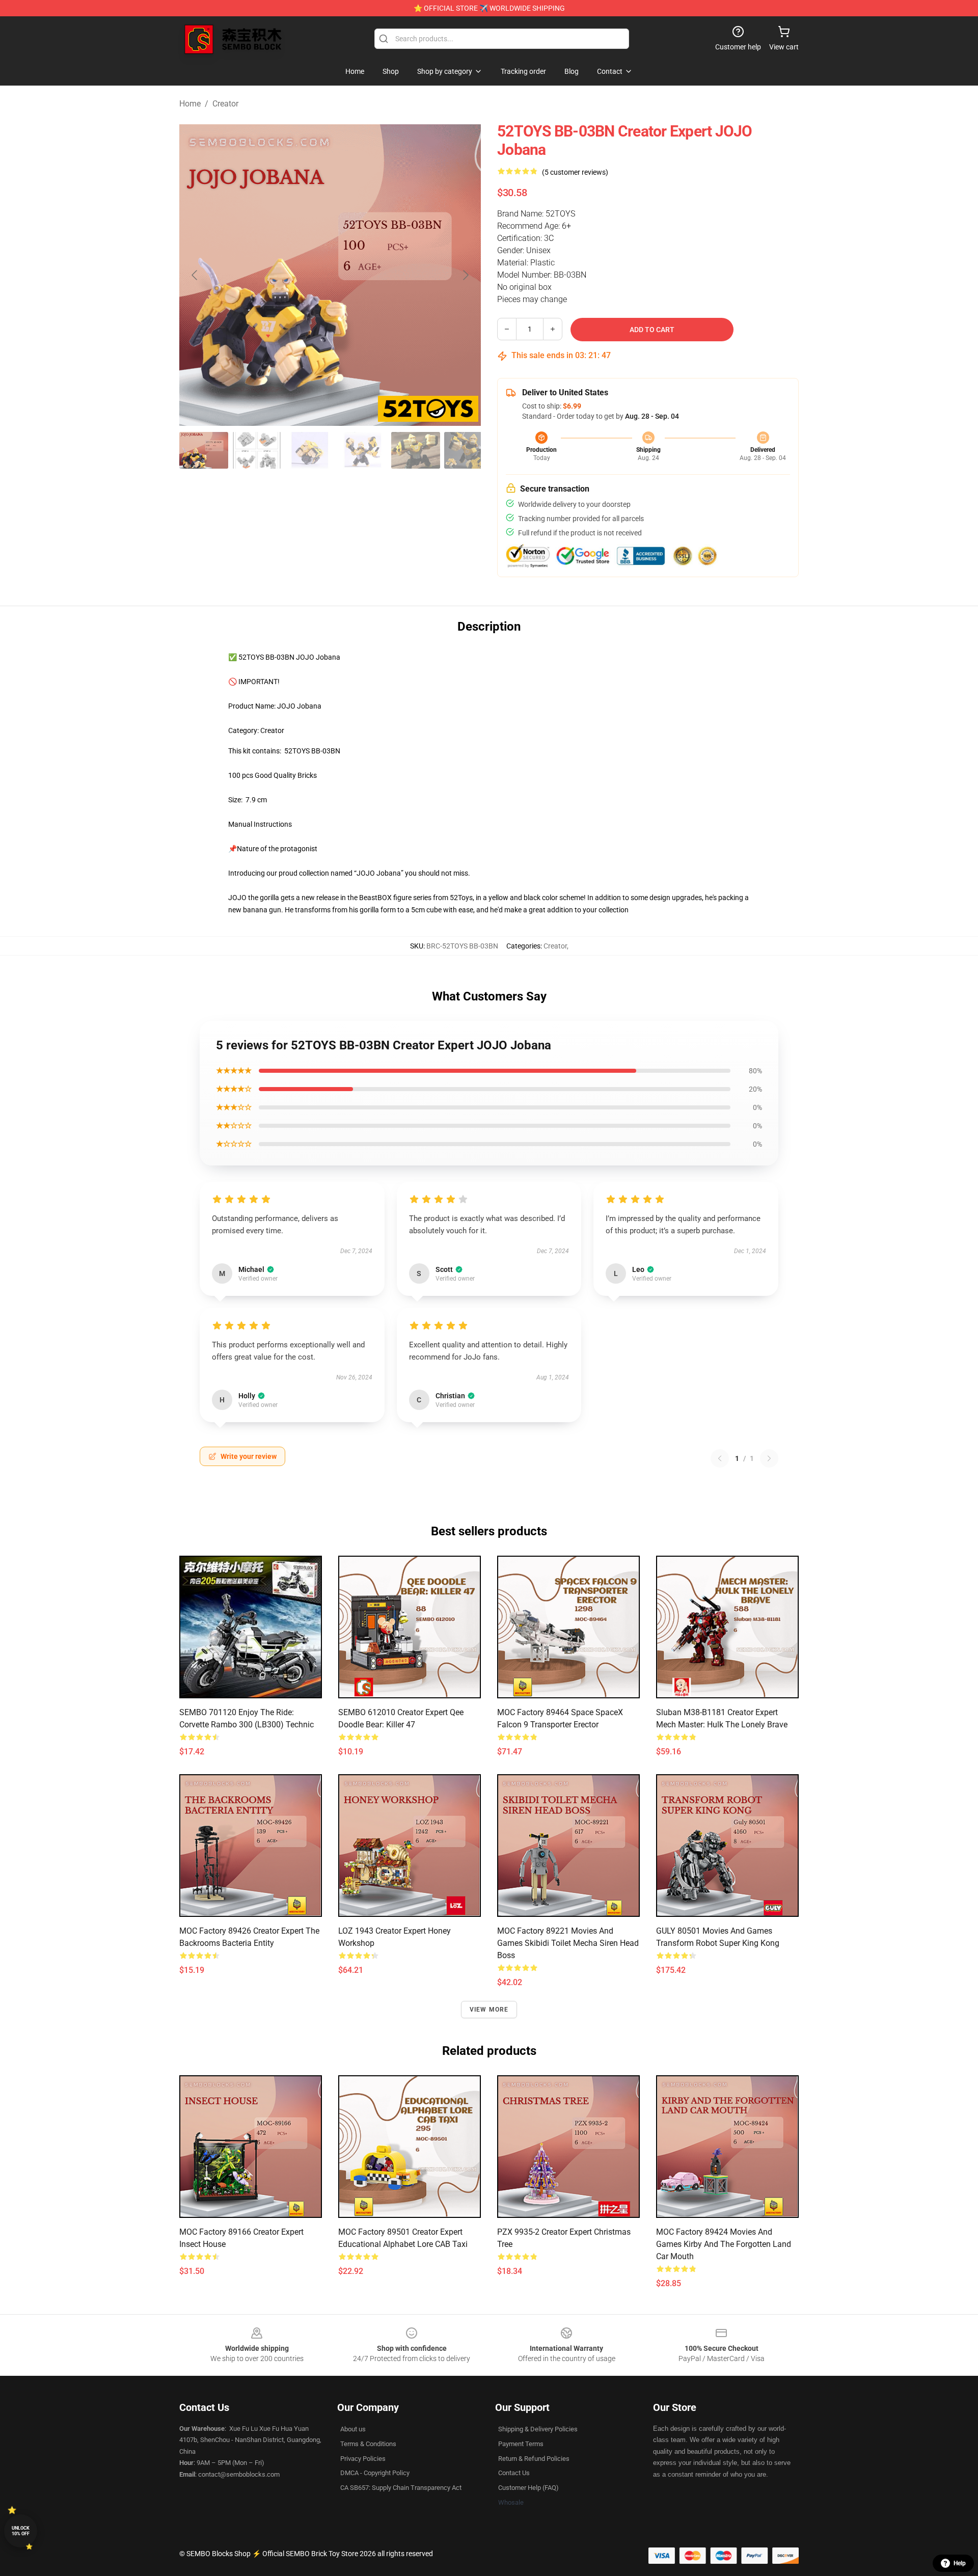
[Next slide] (465, 275)
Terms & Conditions (368, 2444)
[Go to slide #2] (257, 450)
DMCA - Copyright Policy (375, 2473)
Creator (225, 104)
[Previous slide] (195, 275)
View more (489, 2010)
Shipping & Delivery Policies (538, 2429)
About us (353, 2429)
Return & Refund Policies (534, 2459)
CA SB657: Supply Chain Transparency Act (401, 2488)
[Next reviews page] (769, 1458)
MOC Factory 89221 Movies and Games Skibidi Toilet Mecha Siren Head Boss (568, 1943)
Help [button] (960, 2563)
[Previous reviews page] (720, 1458)
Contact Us (514, 2473)
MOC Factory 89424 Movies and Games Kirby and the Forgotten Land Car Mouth (724, 2244)
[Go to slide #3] (310, 450)
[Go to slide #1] (204, 450)
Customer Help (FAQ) (528, 2488)
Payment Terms (521, 2444)
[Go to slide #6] (469, 450)
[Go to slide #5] (416, 450)
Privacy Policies (363, 2459)
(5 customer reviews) (575, 172)
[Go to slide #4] (363, 450)
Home (190, 104)
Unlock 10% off (21, 2531)
